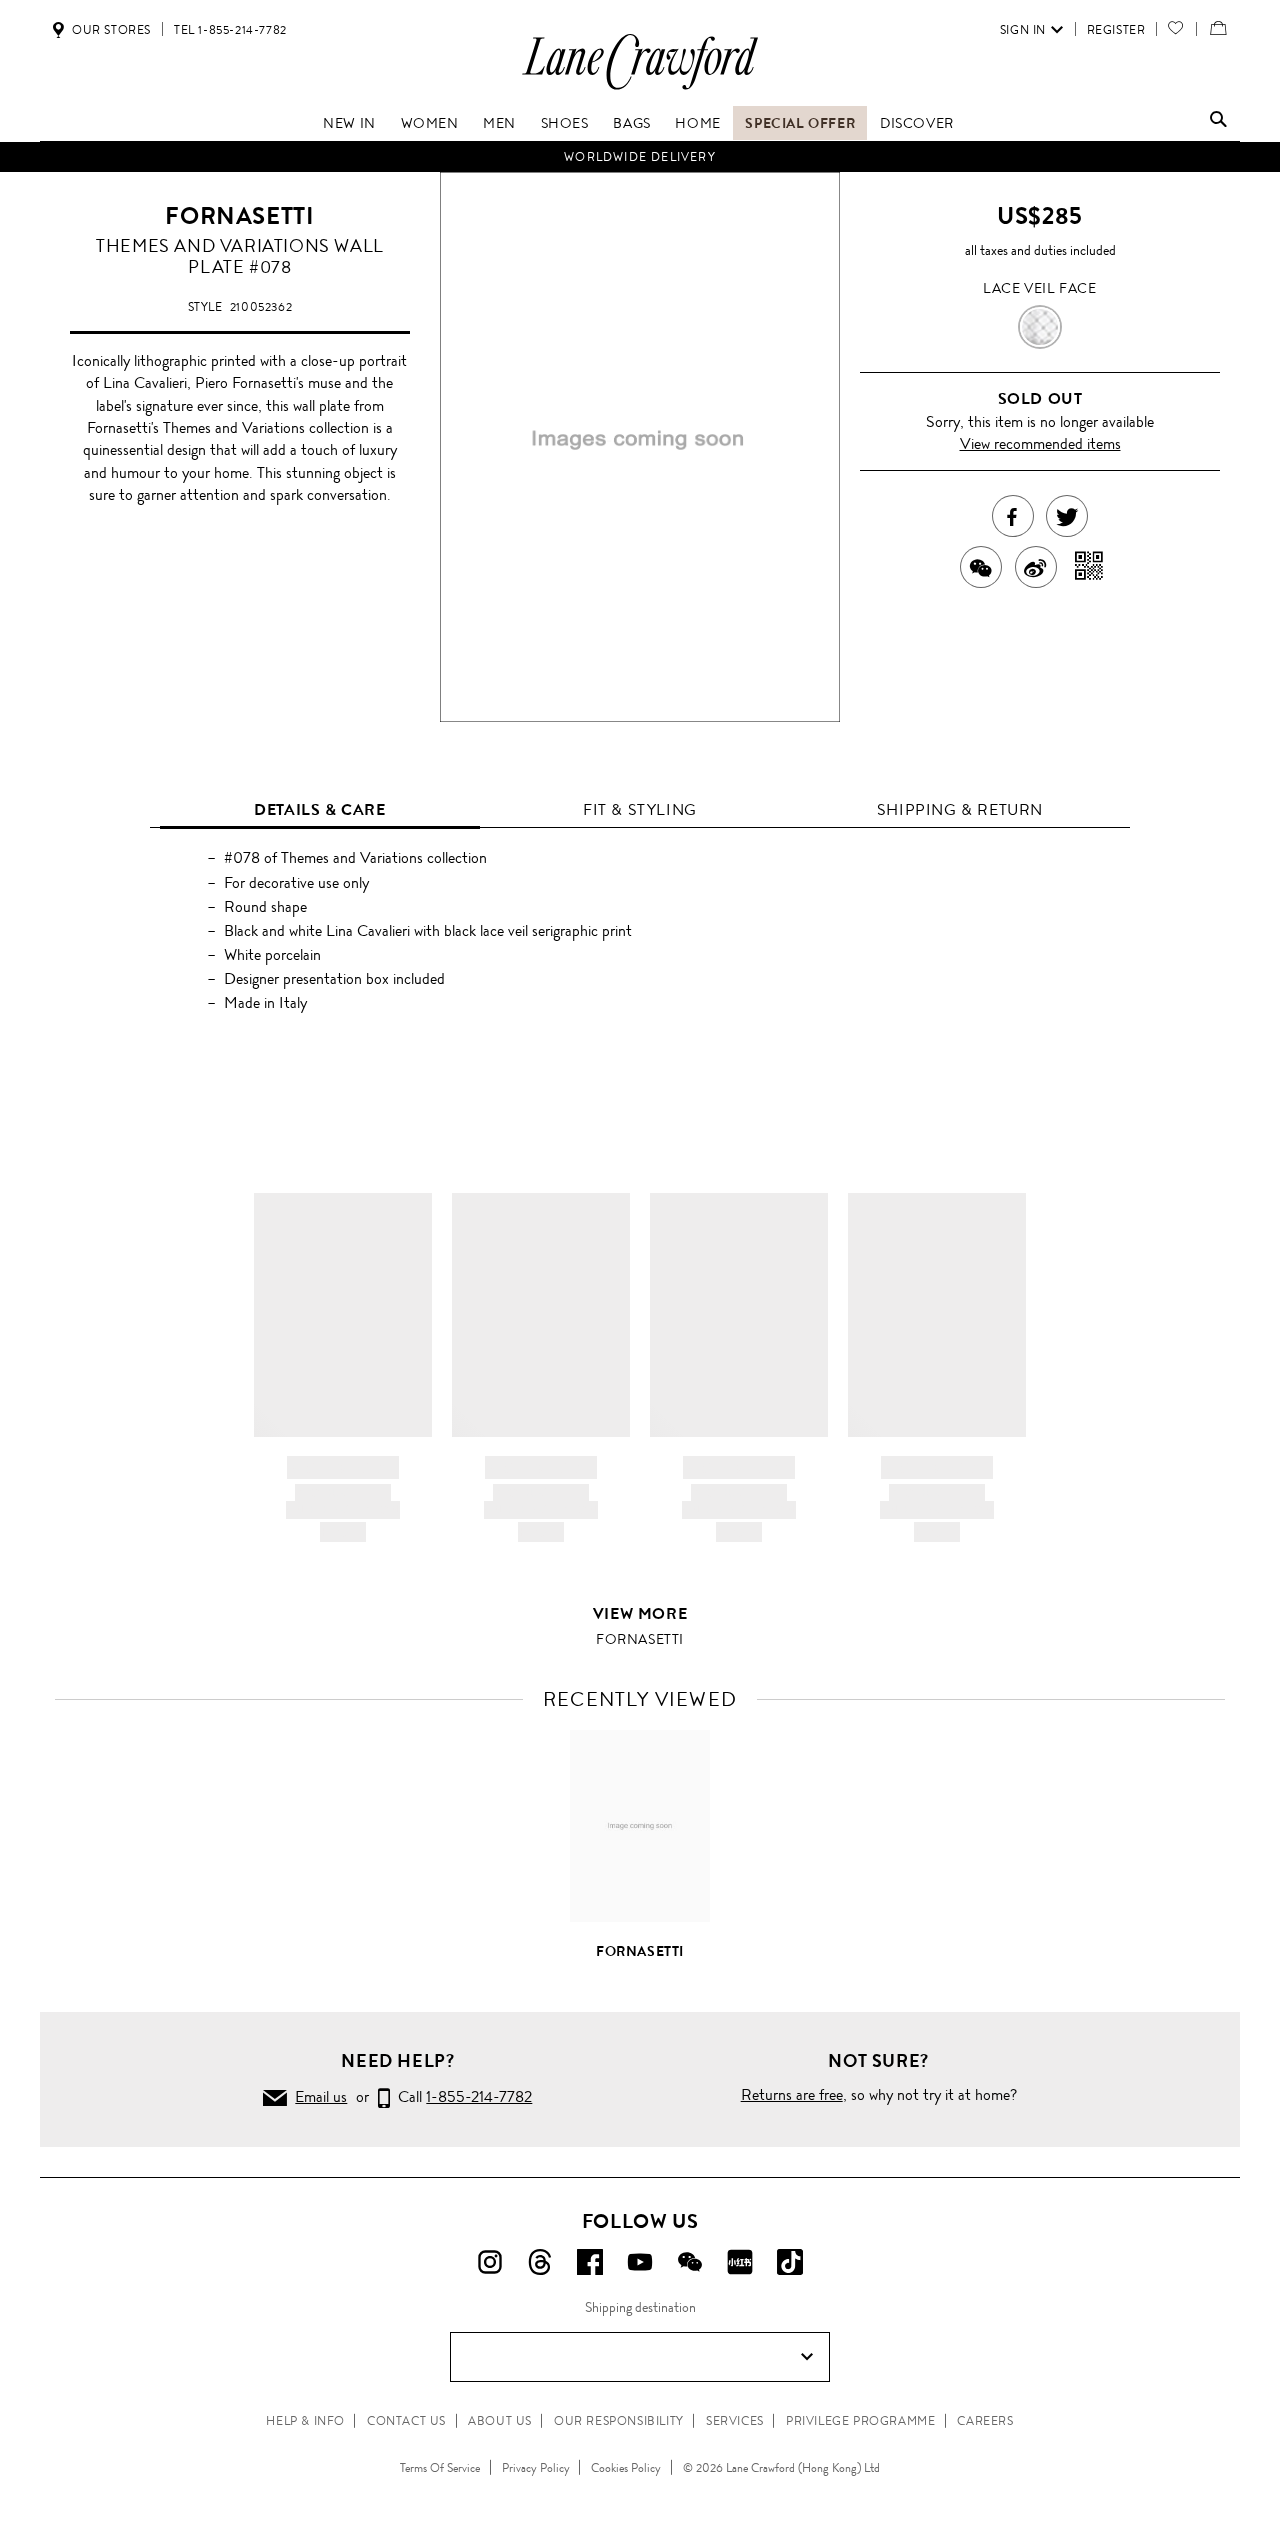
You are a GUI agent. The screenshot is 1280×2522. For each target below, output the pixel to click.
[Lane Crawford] (640, 88)
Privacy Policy (536, 2468)
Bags (631, 123)
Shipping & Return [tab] (960, 809)
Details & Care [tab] (319, 809)
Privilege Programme (860, 2421)
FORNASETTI (239, 216)
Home (697, 123)
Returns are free (792, 2094)
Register (1116, 30)
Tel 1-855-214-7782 (230, 30)
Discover (917, 123)
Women (430, 123)
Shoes (565, 123)
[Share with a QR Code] (1089, 567)
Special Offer (800, 123)
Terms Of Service (440, 2468)
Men (499, 123)
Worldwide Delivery (640, 157)
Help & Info (305, 2421)
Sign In (1023, 30)
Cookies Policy (626, 2468)
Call (461, 2096)
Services (735, 2421)
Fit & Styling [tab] (640, 809)
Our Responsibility (619, 2421)
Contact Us (406, 2421)
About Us (500, 2421)
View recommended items (1040, 443)
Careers (985, 2421)
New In (349, 123)
